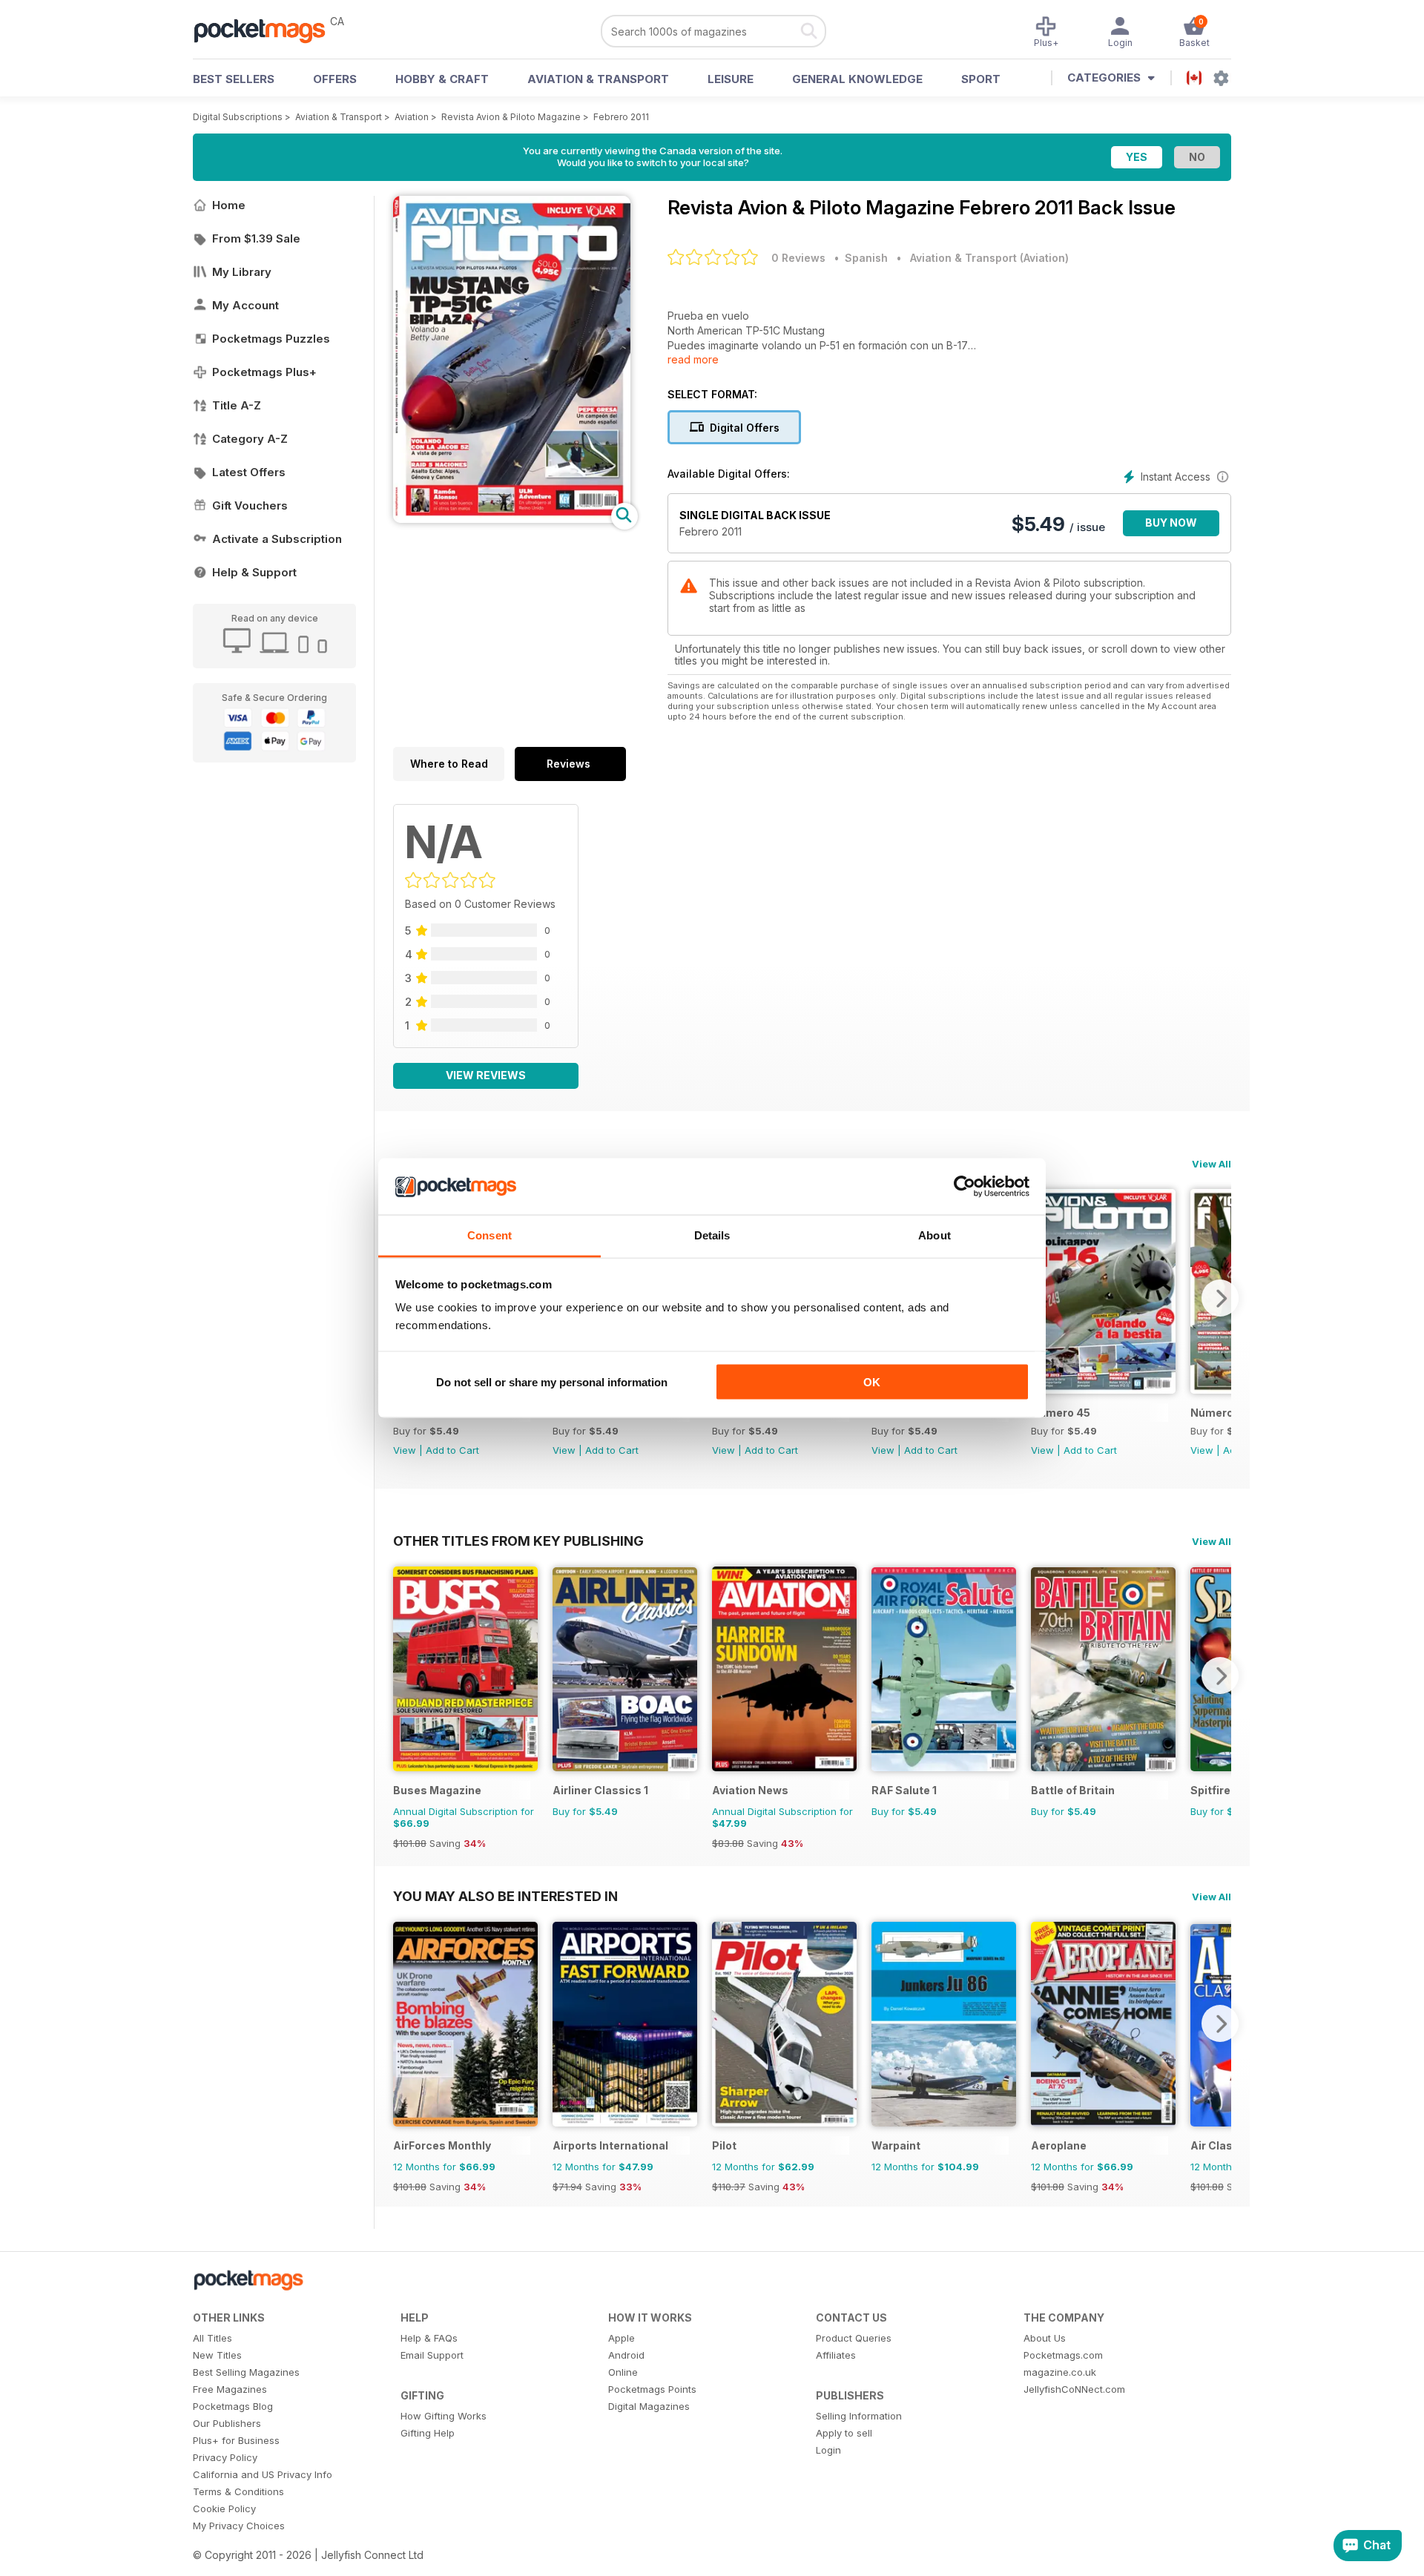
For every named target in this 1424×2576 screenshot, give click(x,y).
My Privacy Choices (239, 2526)
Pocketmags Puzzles (271, 339)
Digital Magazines (649, 2406)
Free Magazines (230, 2389)
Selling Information (859, 2416)
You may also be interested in (505, 1896)
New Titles (217, 2355)
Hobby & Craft (442, 79)
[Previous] (404, 1676)
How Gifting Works (444, 2416)
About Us (1045, 2338)
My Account (245, 305)
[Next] (1220, 1298)
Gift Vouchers (250, 505)
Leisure (731, 79)
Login (828, 2450)
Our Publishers (227, 2423)
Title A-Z (237, 405)
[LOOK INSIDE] (512, 519)
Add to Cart (452, 1450)
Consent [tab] (489, 1235)
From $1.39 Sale (256, 238)
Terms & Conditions (238, 2491)
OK (872, 1381)
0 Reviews (798, 258)
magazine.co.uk (1060, 2372)
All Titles (212, 2338)
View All (1212, 1164)
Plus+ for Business (236, 2440)
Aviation (412, 117)
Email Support (432, 2355)
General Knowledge (857, 79)
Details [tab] (712, 1235)
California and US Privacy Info (263, 2474)
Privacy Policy (225, 2457)
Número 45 (1061, 1413)
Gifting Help (428, 2433)
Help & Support (254, 572)
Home (229, 205)
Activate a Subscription (277, 539)
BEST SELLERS (234, 79)
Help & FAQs (429, 2338)
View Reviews (486, 1075)
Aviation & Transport (598, 79)
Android (626, 2355)
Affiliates (836, 2355)
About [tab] (934, 1235)
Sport (981, 79)
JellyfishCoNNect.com (1074, 2389)
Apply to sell (844, 2433)
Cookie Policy (224, 2509)
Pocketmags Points (652, 2389)
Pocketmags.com (1063, 2355)
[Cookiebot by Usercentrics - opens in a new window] (965, 1187)
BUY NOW (1171, 523)
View (405, 1450)
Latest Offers (249, 472)
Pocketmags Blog (233, 2406)
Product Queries (854, 2338)
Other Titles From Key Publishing (518, 1541)
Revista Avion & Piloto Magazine (511, 117)
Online (623, 2372)
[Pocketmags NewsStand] (267, 30)
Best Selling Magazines (246, 2372)
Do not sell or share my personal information (552, 1381)
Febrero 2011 (621, 117)
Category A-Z (250, 439)
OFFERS (335, 79)
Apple (622, 2338)
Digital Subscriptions (238, 117)
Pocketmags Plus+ (264, 372)
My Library (242, 272)
